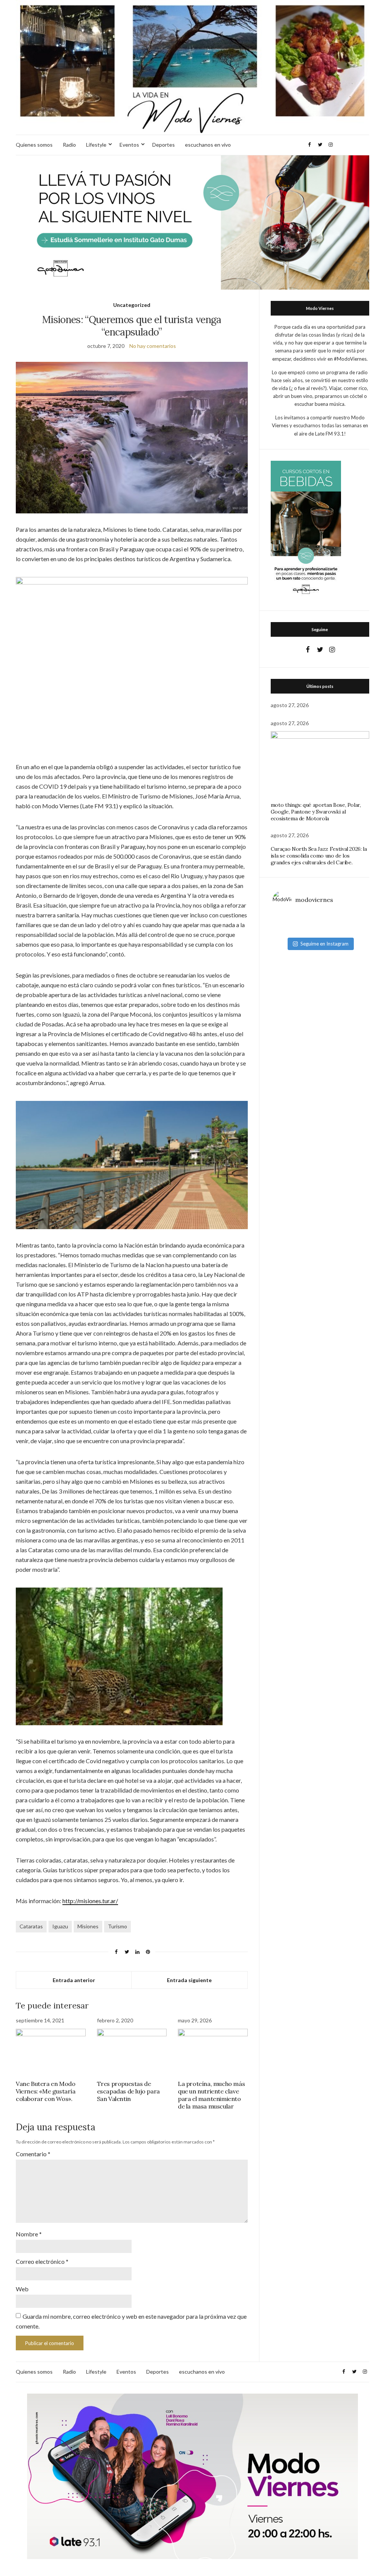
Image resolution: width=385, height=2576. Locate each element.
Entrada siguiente (189, 1980)
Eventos (129, 145)
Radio (69, 145)
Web (22, 2289)
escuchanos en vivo (208, 145)
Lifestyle (96, 145)
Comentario (33, 2154)
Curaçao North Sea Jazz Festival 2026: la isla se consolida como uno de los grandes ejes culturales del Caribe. (319, 856)
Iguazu (60, 1926)
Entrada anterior (74, 1980)
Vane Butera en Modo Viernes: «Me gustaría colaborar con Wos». (46, 2091)
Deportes (164, 145)
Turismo (117, 1926)
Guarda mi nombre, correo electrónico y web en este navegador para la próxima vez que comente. (131, 2321)
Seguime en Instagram (324, 944)
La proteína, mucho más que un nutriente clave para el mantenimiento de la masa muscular (211, 2095)
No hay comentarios (153, 346)
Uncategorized (132, 305)
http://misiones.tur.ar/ (90, 1901)
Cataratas (31, 1926)
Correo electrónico (42, 2261)
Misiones (88, 1926)
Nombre (29, 2234)
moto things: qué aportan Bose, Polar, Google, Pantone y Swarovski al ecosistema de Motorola (316, 812)
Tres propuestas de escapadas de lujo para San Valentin (128, 2091)
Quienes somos (34, 145)
